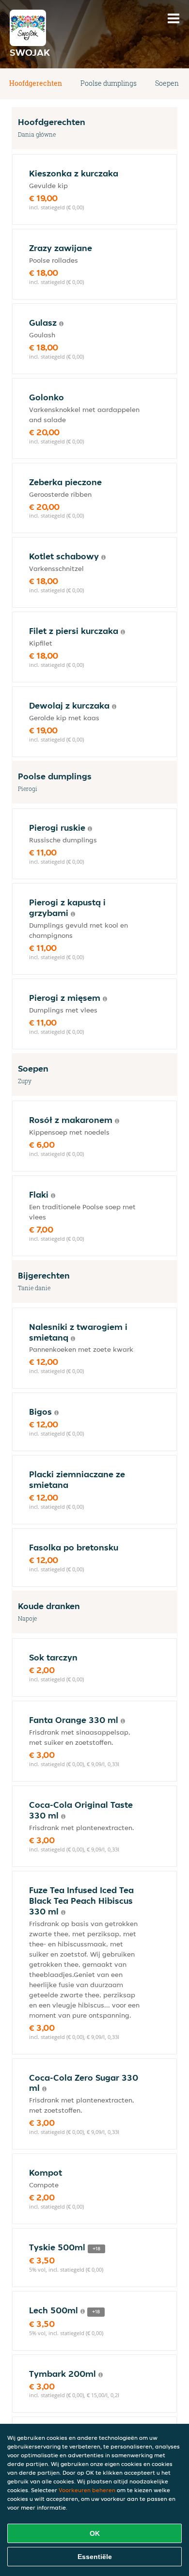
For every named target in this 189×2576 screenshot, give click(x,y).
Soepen (167, 83)
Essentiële (95, 2557)
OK (95, 2533)
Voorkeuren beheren (87, 2490)
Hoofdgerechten (36, 83)
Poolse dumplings (109, 83)
